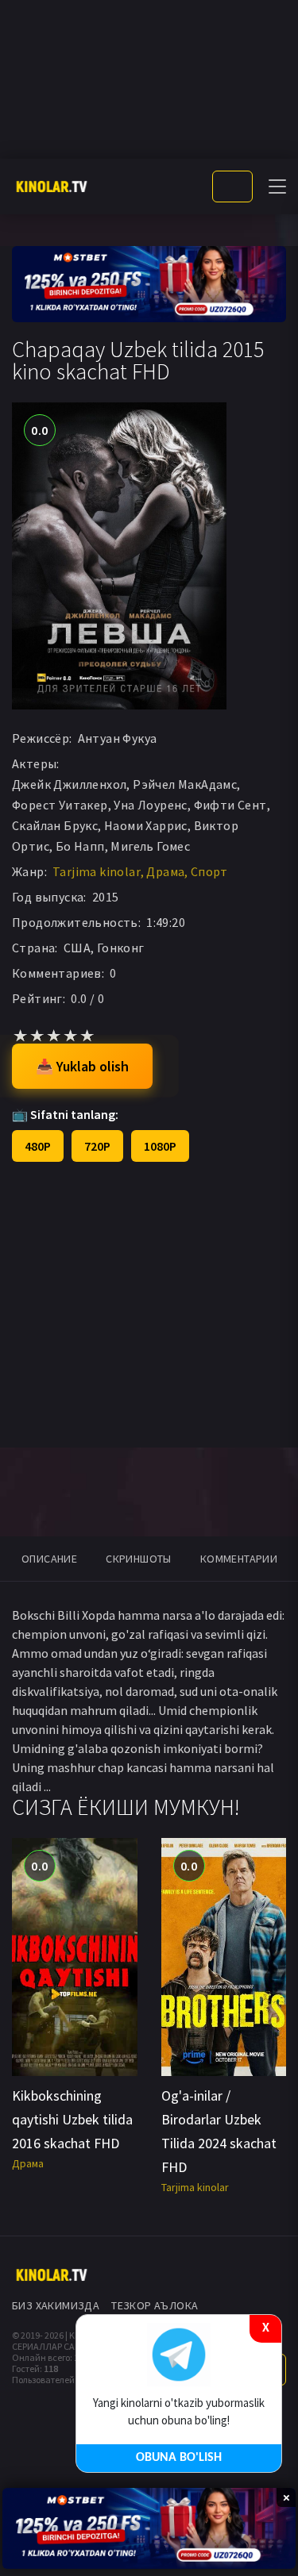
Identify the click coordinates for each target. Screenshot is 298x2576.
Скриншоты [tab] (139, 1559)
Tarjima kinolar (97, 871)
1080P (160, 1146)
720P (97, 1146)
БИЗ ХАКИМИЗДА (56, 2305)
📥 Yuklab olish (82, 1066)
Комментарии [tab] (239, 1559)
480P (38, 1146)
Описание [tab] (49, 1559)
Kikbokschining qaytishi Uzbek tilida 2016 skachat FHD (72, 2119)
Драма (165, 871)
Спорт (209, 871)
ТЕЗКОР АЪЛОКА (155, 2305)
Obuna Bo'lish (179, 2458)
